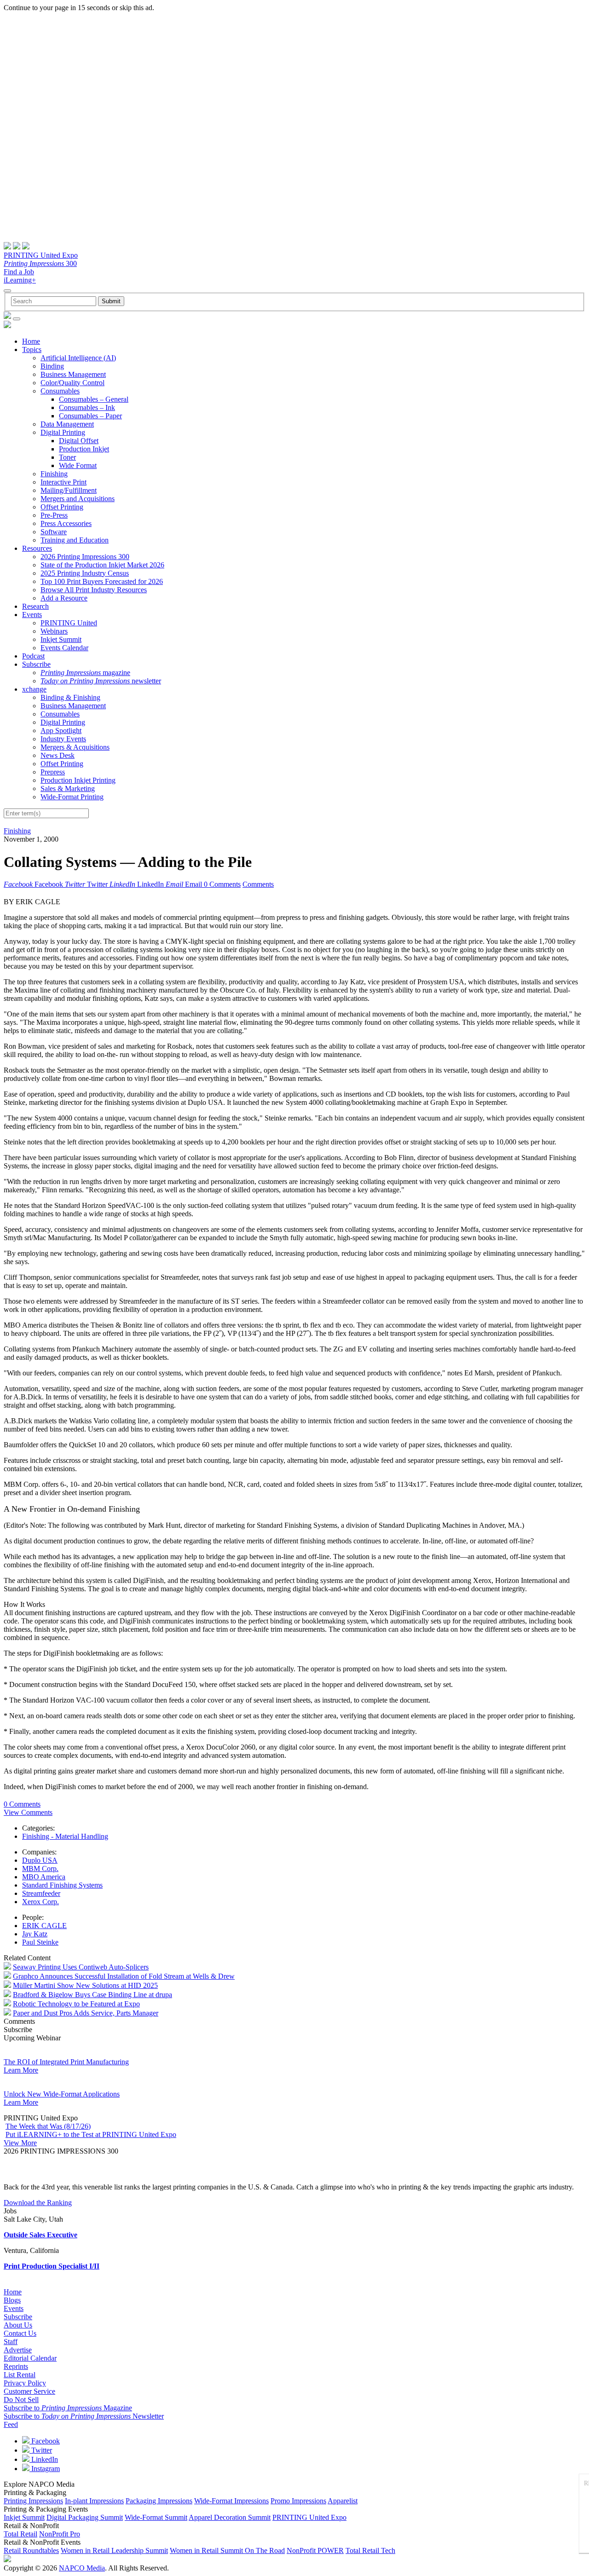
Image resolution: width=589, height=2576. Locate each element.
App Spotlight (61, 731)
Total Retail (20, 2534)
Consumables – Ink (87, 407)
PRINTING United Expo (41, 255)
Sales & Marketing (68, 788)
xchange (34, 689)
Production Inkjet (84, 449)
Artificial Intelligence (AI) (78, 358)
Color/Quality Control (72, 383)
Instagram (45, 2469)
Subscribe (36, 664)
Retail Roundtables (31, 2550)
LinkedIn (44, 2459)
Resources (37, 548)
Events (32, 615)
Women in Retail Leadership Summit (114, 2550)
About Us (18, 2325)
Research (35, 606)
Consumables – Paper (90, 416)
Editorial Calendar (30, 2358)
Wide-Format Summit (156, 2517)
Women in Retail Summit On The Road (227, 2550)
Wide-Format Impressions (231, 2501)
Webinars (54, 631)
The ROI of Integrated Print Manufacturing (66, 2062)
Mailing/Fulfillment (69, 490)
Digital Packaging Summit (85, 2517)
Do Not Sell (21, 2400)
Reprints (16, 2366)
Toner (67, 457)
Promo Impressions (298, 2501)
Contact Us (20, 2333)
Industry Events (63, 739)
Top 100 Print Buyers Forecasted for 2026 (102, 581)
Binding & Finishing (70, 697)
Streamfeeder (41, 1893)
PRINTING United (69, 623)
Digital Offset (79, 441)
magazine (85, 673)
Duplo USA (40, 1860)
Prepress (53, 772)
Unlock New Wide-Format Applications (62, 2094)
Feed (11, 2424)
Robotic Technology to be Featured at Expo (76, 2004)
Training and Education (75, 540)
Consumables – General (94, 399)
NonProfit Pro (60, 2534)
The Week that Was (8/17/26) (48, 2126)
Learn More (21, 2070)
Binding (52, 366)
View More (20, 2143)
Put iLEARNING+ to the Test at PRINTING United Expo (91, 2134)
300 (40, 263)
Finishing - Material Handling (65, 1836)
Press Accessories (66, 523)
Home (31, 341)
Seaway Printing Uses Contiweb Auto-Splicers (81, 1967)
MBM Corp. (40, 1868)
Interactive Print (64, 482)
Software (54, 532)
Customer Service (29, 2391)
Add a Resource (64, 598)
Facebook (45, 2441)
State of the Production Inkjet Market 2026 (102, 565)
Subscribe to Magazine (68, 2408)
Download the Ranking (38, 2203)
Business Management (73, 374)
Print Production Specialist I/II (52, 2266)
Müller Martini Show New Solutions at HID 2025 (85, 1985)
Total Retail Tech (370, 2550)
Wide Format (78, 465)
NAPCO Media (82, 2568)
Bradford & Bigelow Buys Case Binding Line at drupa (92, 1995)
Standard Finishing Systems (62, 1885)
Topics (32, 349)
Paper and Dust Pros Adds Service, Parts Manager (86, 2013)
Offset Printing (62, 507)
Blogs (12, 2300)
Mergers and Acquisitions (78, 499)
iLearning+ (20, 280)
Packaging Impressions (159, 2501)
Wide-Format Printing (72, 797)
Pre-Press (54, 515)
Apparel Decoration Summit (230, 2517)
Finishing (54, 474)
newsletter (101, 681)
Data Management (67, 424)
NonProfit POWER (315, 2550)
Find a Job (19, 272)
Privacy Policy (25, 2383)
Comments (258, 884)
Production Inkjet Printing (78, 780)
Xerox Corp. (40, 1902)
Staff (11, 2342)
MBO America (44, 1877)
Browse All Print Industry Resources (94, 590)
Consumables (60, 391)
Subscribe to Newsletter (84, 2416)
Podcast (33, 656)
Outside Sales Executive (40, 2235)
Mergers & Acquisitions (75, 747)
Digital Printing (63, 432)
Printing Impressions (33, 2501)
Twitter (41, 2450)
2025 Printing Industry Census (85, 573)
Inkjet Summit (61, 639)
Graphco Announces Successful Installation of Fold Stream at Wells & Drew (124, 1976)
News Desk (58, 755)
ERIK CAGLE (44, 1926)
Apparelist (343, 2501)
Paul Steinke (40, 1942)
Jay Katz (35, 1934)
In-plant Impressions (94, 2501)
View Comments (28, 1812)
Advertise (18, 2350)
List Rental (20, 2375)
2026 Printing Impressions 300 (85, 557)
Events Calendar (64, 648)
